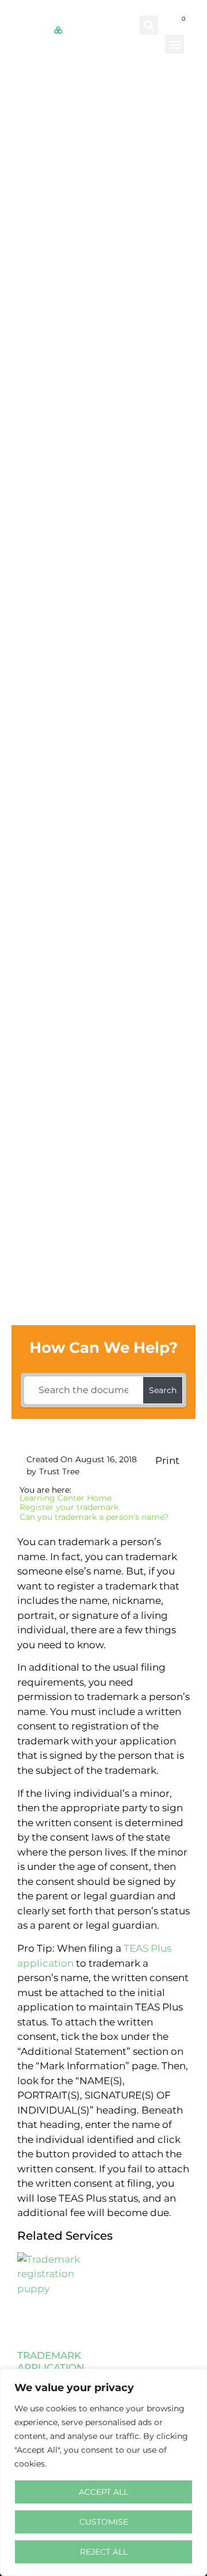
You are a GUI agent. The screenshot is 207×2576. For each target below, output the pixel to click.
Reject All (104, 2552)
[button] (149, 25)
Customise (104, 2522)
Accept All (103, 2492)
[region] (103, 2472)
